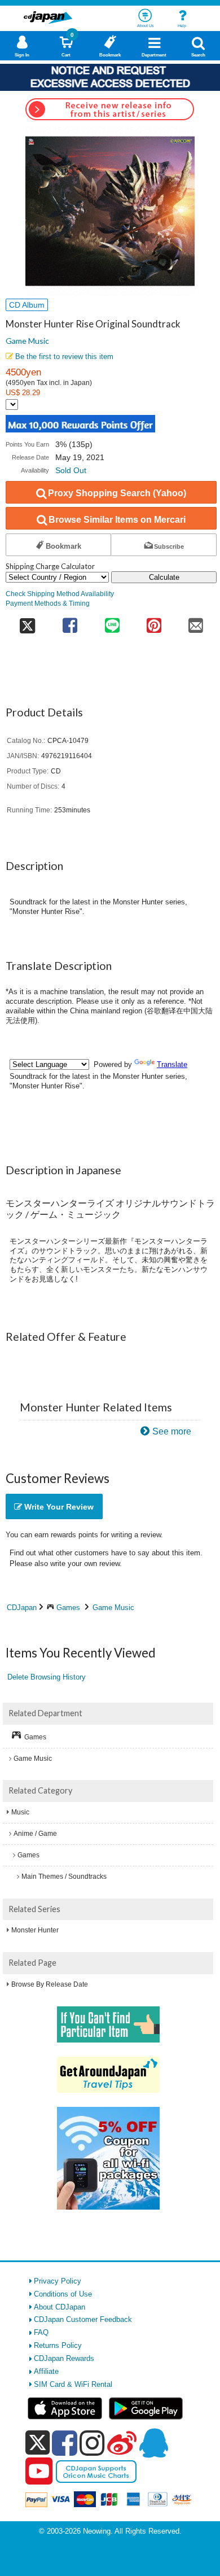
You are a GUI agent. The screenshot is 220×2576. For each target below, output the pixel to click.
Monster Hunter (35, 1930)
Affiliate (46, 2371)
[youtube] (39, 2472)
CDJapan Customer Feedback (83, 2319)
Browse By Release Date (50, 1984)
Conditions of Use (63, 2294)
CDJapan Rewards (64, 2358)
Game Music (27, 341)
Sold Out (71, 470)
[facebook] (65, 2443)
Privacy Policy (58, 2281)
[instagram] (92, 2443)
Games (68, 1608)
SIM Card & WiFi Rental (73, 2384)
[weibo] (122, 2443)
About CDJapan (60, 2307)
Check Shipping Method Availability (60, 594)
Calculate (164, 577)
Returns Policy (58, 2345)
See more (172, 1431)
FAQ (41, 2332)
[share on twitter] (27, 622)
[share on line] (112, 622)
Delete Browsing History (47, 1677)
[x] (38, 2443)
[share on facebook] (70, 622)
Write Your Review (58, 1507)
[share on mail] (196, 622)
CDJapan (22, 1608)
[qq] (153, 2443)
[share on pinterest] (154, 622)
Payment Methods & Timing (48, 603)
